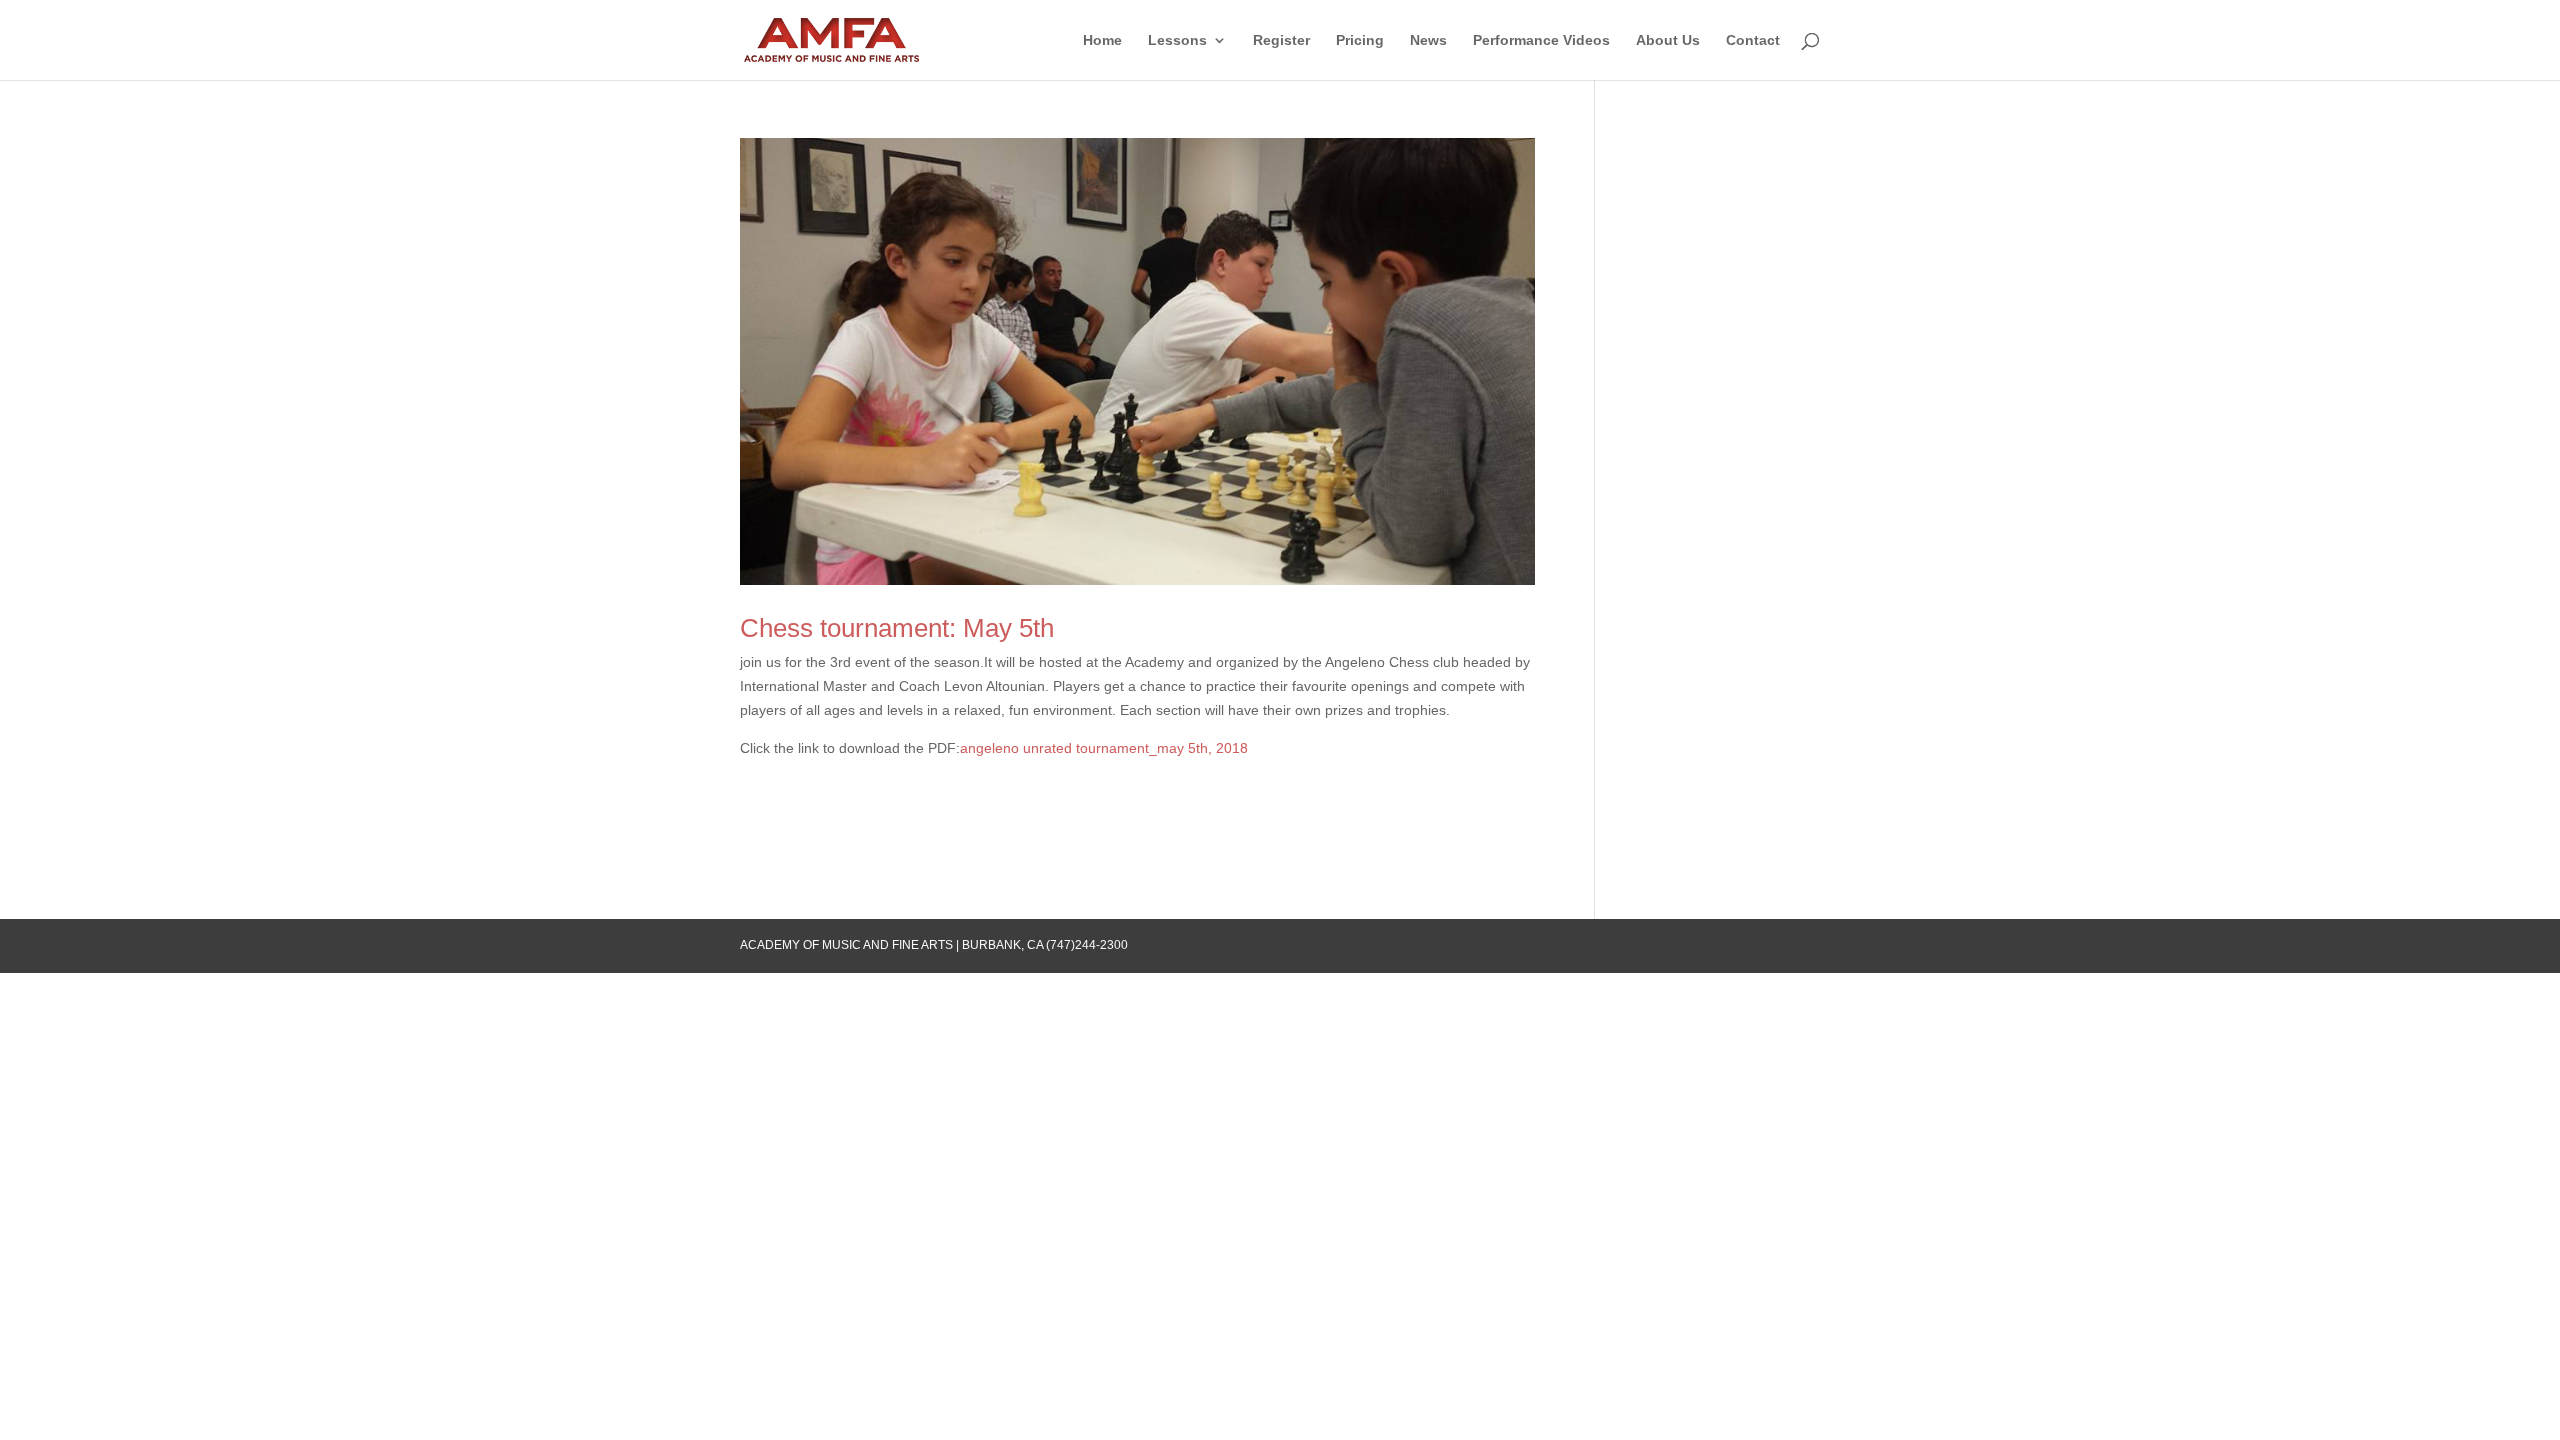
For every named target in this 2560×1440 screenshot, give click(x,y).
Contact (1753, 40)
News (1428, 40)
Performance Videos (1541, 40)
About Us (1668, 40)
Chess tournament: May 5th (897, 628)
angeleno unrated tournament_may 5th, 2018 (1104, 748)
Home (1102, 40)
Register (1281, 40)
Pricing (1360, 40)
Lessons (1177, 40)
